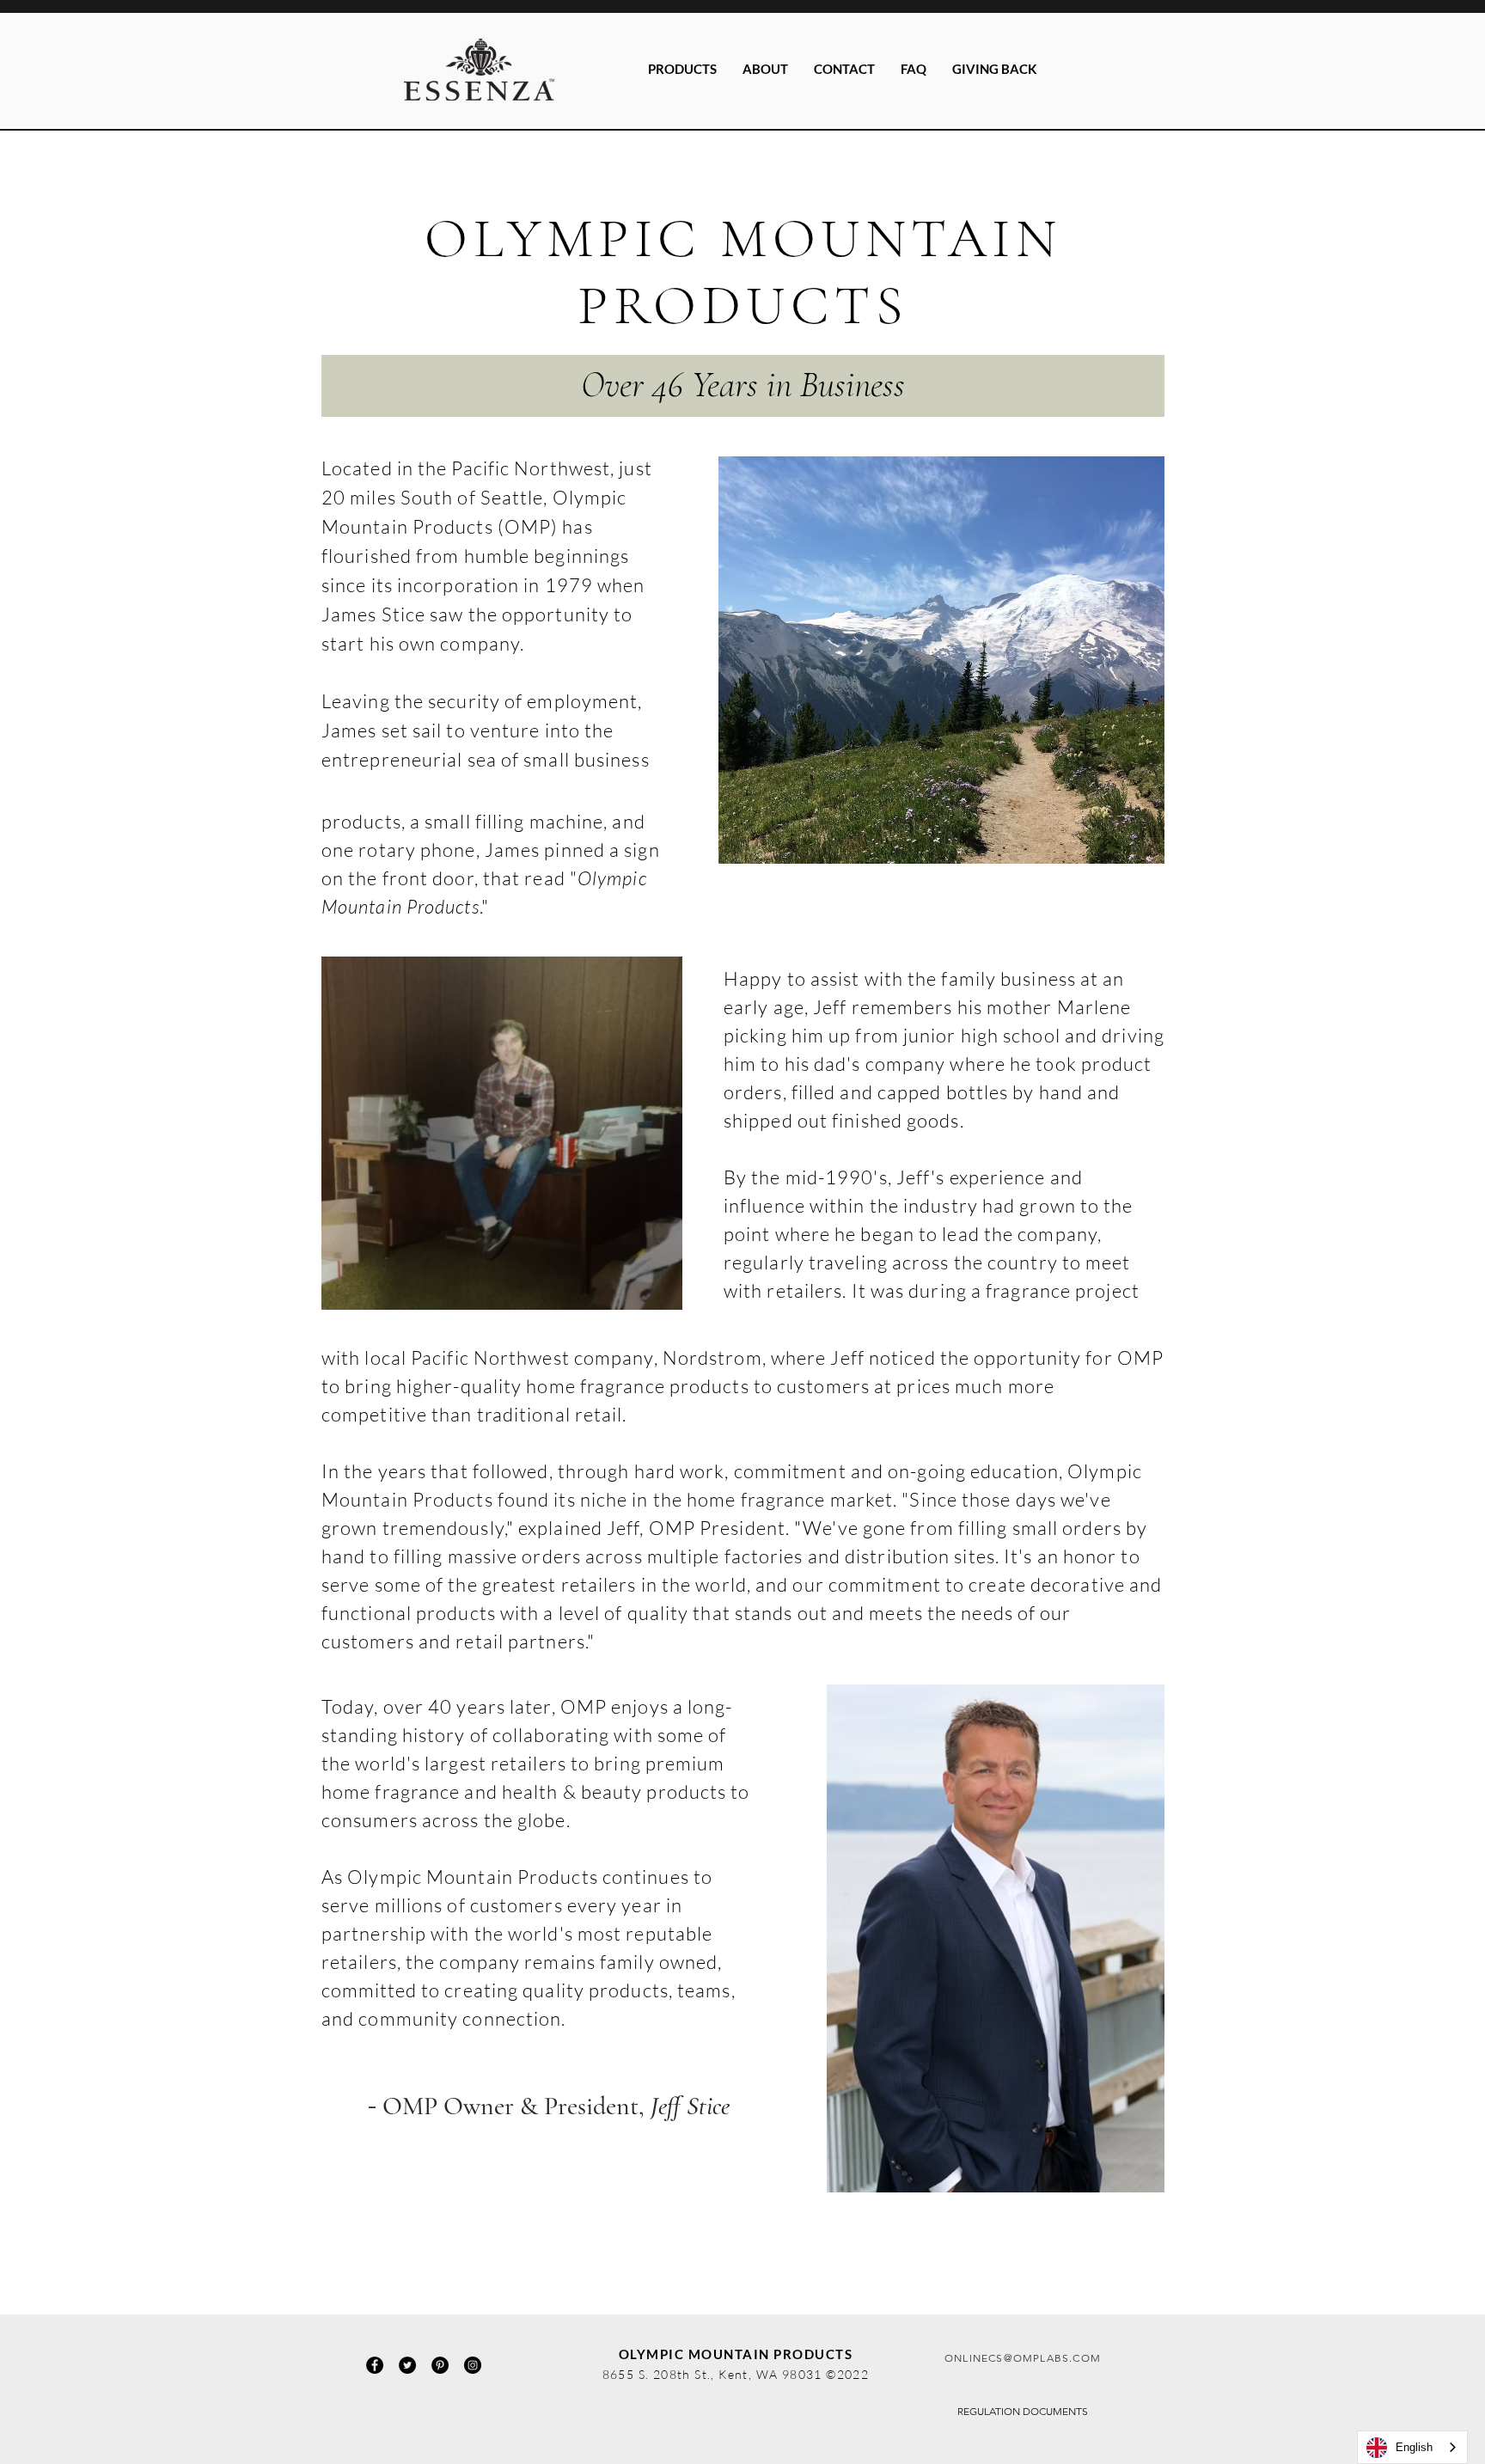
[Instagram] (473, 2365)
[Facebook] (375, 2365)
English (1414, 2447)
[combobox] (1412, 2447)
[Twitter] (407, 2365)
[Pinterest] (440, 2365)
